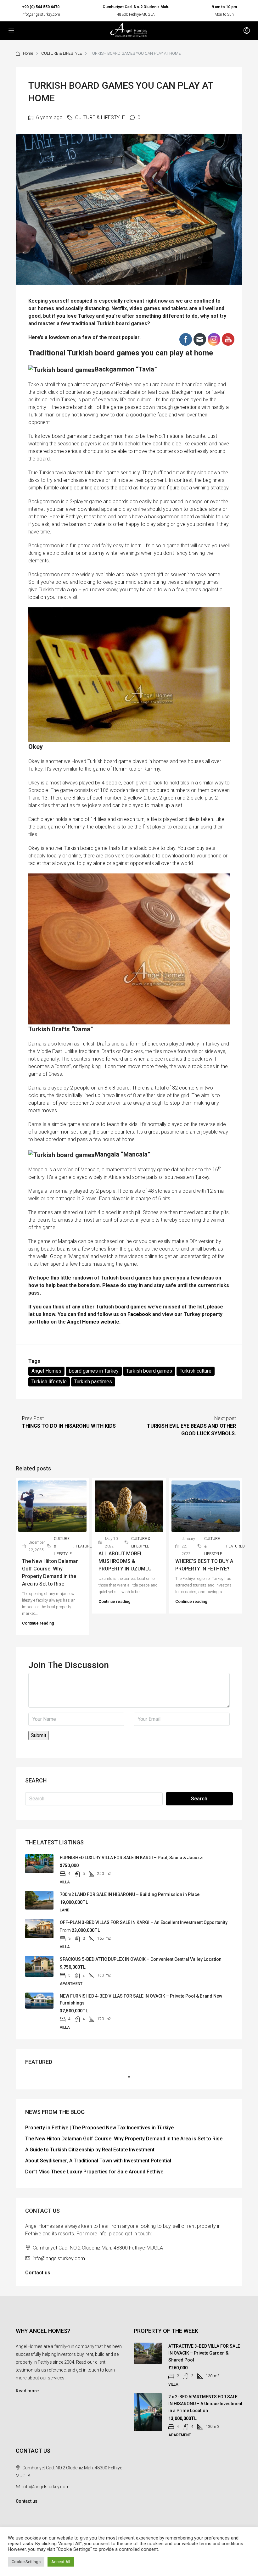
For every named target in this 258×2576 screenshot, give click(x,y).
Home (28, 53)
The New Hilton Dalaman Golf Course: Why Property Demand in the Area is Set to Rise (124, 2139)
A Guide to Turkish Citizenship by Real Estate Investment (90, 2150)
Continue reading (38, 1623)
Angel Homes (46, 1371)
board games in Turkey (94, 1371)
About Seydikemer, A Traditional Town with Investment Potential (98, 2161)
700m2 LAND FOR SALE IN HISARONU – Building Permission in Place (130, 1894)
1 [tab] (132, 2079)
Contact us (38, 2273)
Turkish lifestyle (49, 1382)
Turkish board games (149, 1371)
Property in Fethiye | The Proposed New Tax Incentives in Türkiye (99, 2128)
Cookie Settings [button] (26, 2562)
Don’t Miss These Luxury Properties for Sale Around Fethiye (94, 2172)
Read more (27, 2391)
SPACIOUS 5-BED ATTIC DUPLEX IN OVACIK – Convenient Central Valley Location (141, 1959)
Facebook (139, 1314)
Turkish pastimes (93, 1382)
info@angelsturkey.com (41, 14)
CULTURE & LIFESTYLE (62, 53)
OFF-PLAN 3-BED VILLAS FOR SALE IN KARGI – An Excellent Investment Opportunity (144, 1922)
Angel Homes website (93, 1322)
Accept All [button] (61, 2562)
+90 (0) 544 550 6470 (41, 7)
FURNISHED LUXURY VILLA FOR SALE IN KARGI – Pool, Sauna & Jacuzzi (132, 1858)
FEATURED (85, 1546)
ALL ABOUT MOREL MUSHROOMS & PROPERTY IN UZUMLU (125, 1561)
